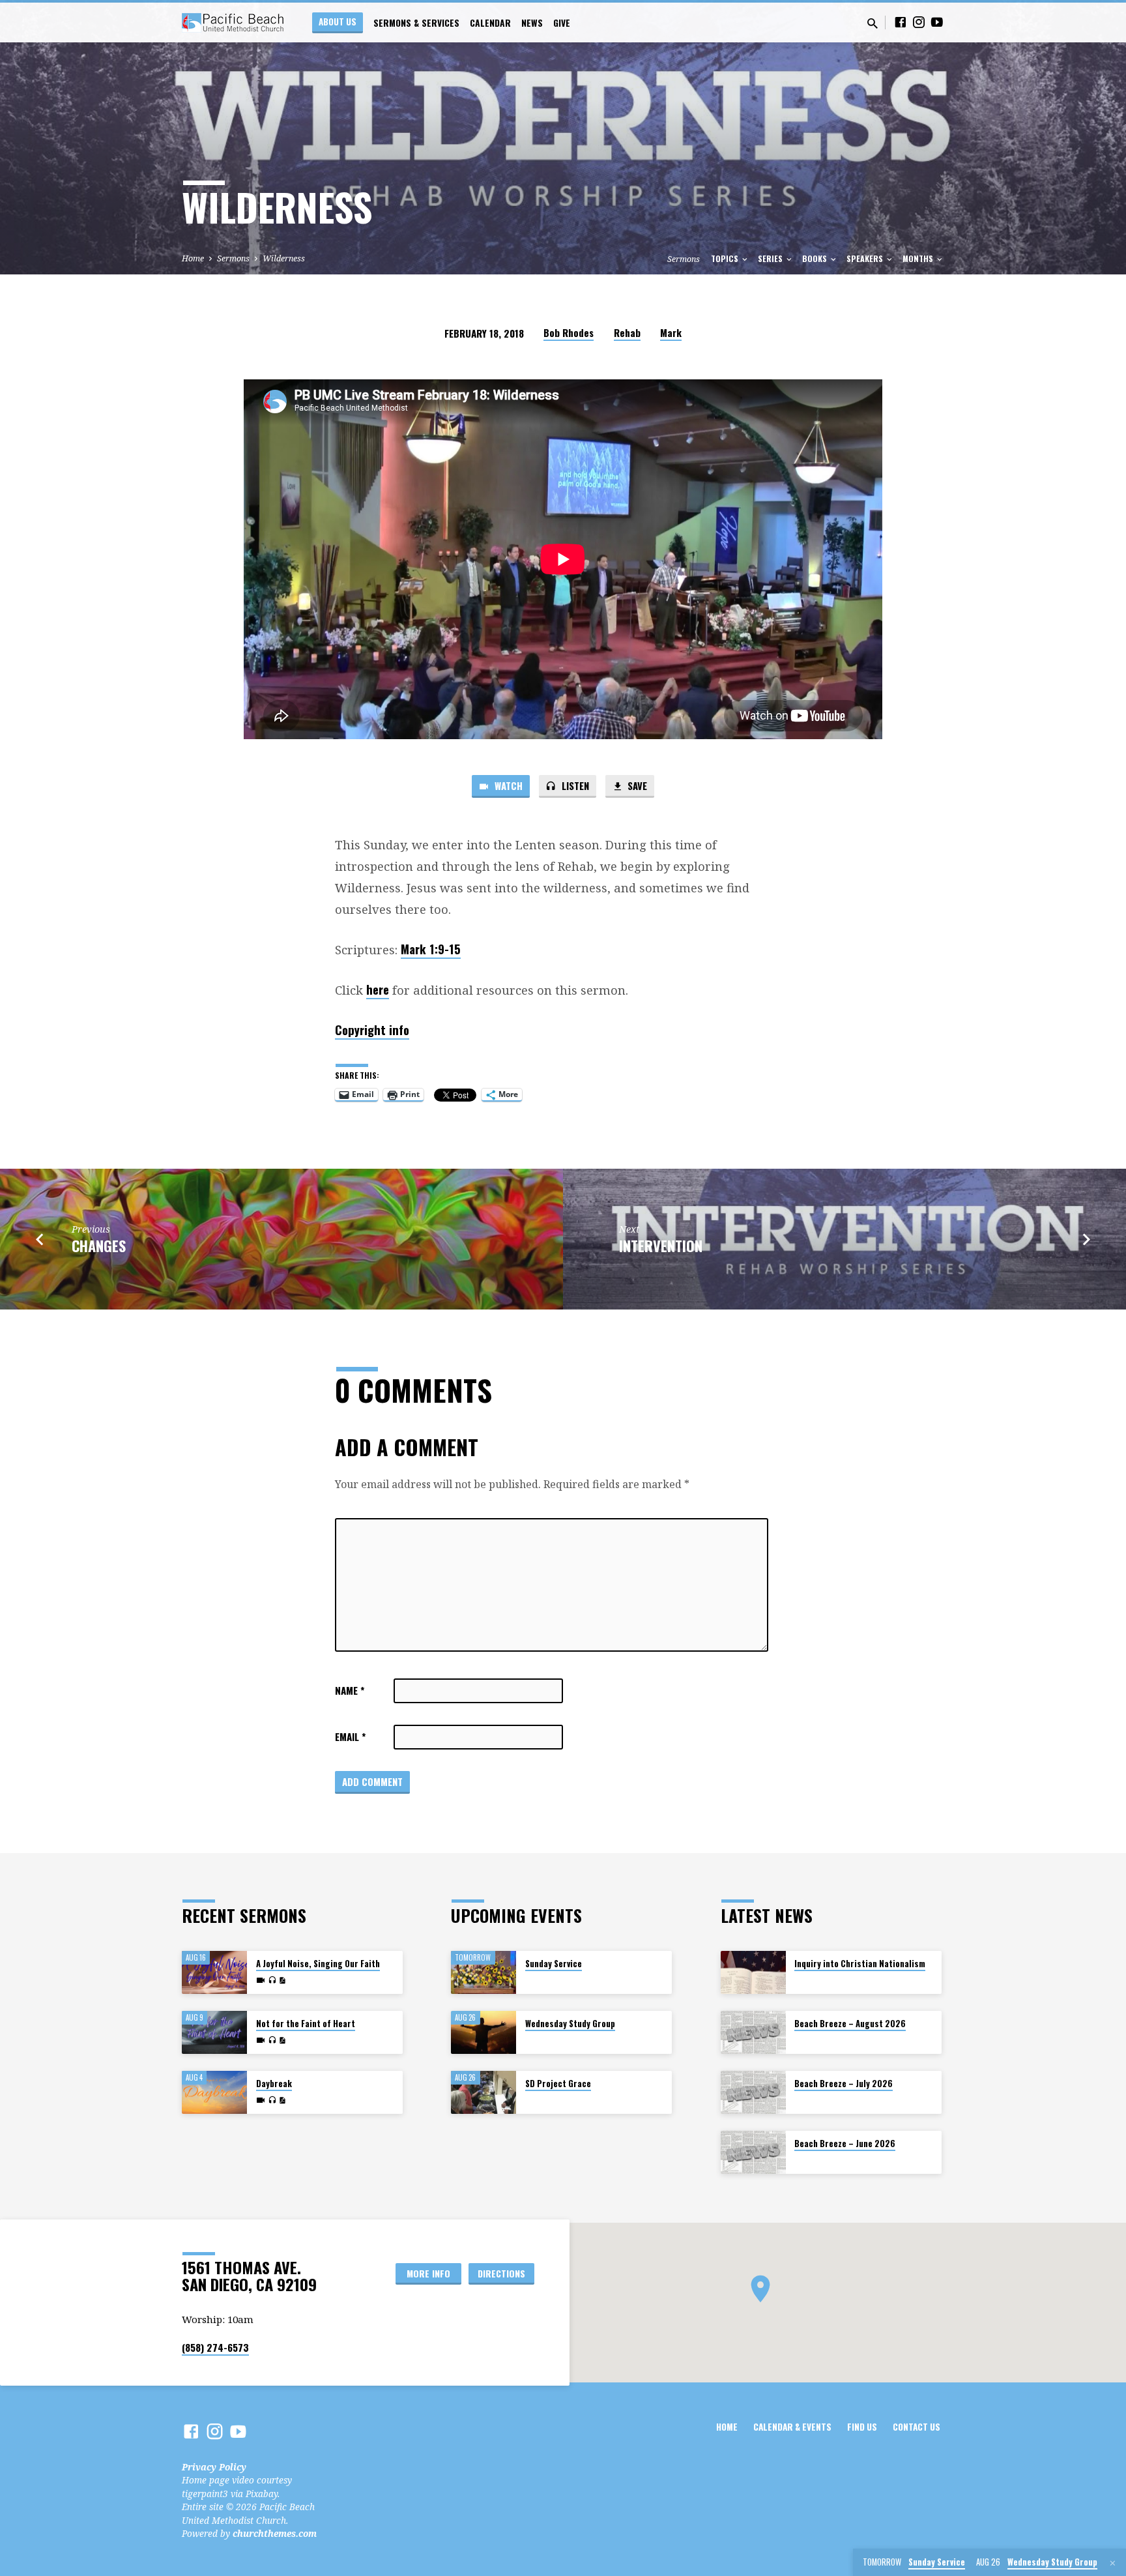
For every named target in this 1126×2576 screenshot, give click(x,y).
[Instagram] (919, 22)
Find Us (862, 2427)
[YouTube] (937, 22)
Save (636, 785)
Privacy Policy (214, 2467)
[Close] (1113, 2563)
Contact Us (917, 2427)
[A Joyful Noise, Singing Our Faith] (214, 1973)
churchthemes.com (275, 2533)
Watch (507, 785)
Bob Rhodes (569, 332)
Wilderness (284, 258)
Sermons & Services (416, 23)
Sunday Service (554, 1964)
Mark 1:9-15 (431, 949)
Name (350, 1690)
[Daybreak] (214, 2093)
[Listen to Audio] (272, 1980)
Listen (574, 785)
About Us (338, 22)
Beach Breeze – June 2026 (845, 2144)
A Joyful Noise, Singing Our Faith (318, 1964)
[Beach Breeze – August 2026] (753, 2033)
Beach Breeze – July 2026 (844, 2084)
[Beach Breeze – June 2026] (753, 2153)
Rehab (627, 332)
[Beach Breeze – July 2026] (753, 2093)
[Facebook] (901, 22)
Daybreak (274, 2084)
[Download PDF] (282, 1981)
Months (919, 258)
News (532, 23)
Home (193, 258)
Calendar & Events (792, 2427)
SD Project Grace (558, 2084)
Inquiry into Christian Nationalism (860, 1964)
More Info (428, 2273)
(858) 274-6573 (215, 2347)
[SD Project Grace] (484, 2093)
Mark (671, 332)
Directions (501, 2273)
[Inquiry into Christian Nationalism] (753, 1973)
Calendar (490, 23)
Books (816, 258)
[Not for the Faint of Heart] (214, 2033)
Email (350, 1736)
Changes (99, 1245)
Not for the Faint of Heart (306, 2024)
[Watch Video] (261, 1980)
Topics (726, 258)
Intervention (661, 1245)
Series (771, 258)
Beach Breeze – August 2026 (850, 2024)
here (378, 989)
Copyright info (372, 1030)
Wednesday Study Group (570, 2024)
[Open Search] (873, 23)
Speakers (866, 258)
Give (562, 23)
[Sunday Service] (484, 1973)
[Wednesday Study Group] (484, 2033)
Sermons (233, 258)
